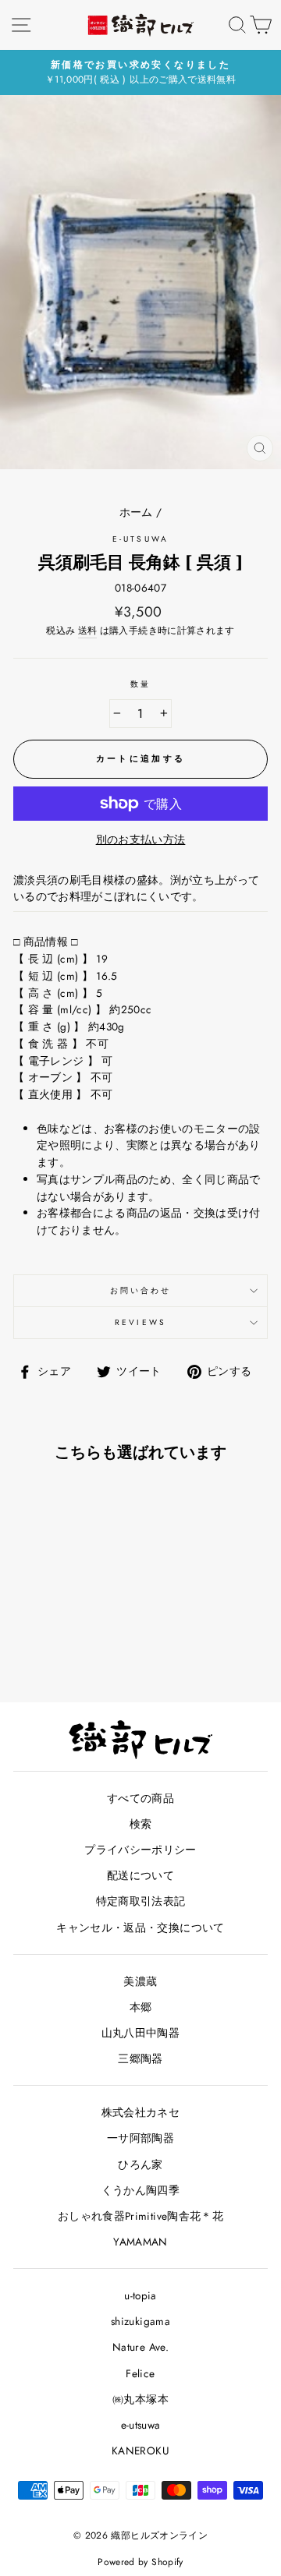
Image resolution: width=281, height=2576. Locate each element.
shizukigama (140, 2321)
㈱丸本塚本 (140, 2399)
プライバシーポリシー (140, 1850)
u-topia (140, 2295)
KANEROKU (140, 2451)
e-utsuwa (140, 539)
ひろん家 (140, 2164)
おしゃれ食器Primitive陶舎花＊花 (140, 2216)
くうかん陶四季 (140, 2190)
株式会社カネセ (140, 2112)
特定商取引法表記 (141, 1901)
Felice (140, 2373)
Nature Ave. (140, 2347)
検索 (141, 1824)
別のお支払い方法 (141, 839)
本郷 (141, 2007)
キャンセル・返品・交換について (140, 1928)
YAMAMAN (140, 2242)
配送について (140, 1875)
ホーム (136, 512)
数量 (140, 684)
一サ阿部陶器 (140, 2138)
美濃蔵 (140, 1981)
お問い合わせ (140, 1290)
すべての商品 (140, 1798)
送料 (88, 631)
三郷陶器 (140, 2058)
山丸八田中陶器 (140, 2033)
